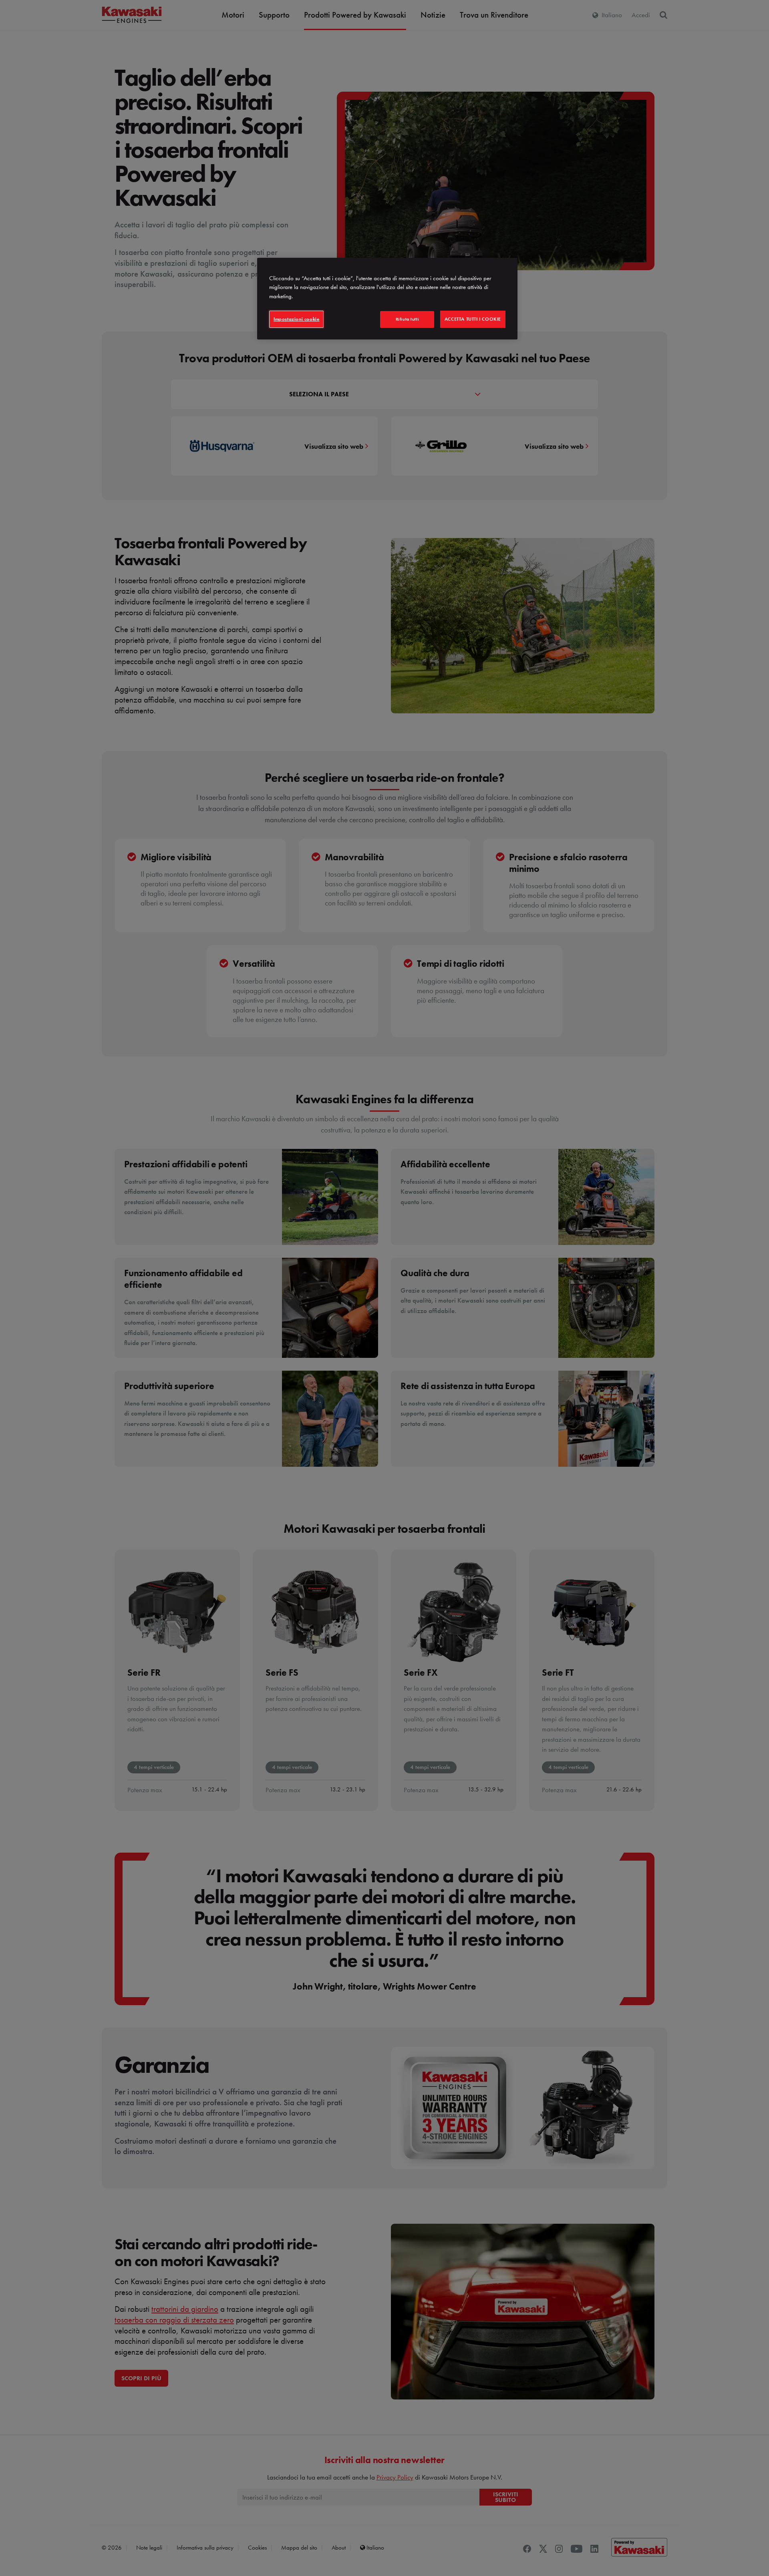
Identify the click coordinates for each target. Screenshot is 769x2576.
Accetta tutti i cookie (473, 319)
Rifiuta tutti (407, 319)
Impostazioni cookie (296, 319)
